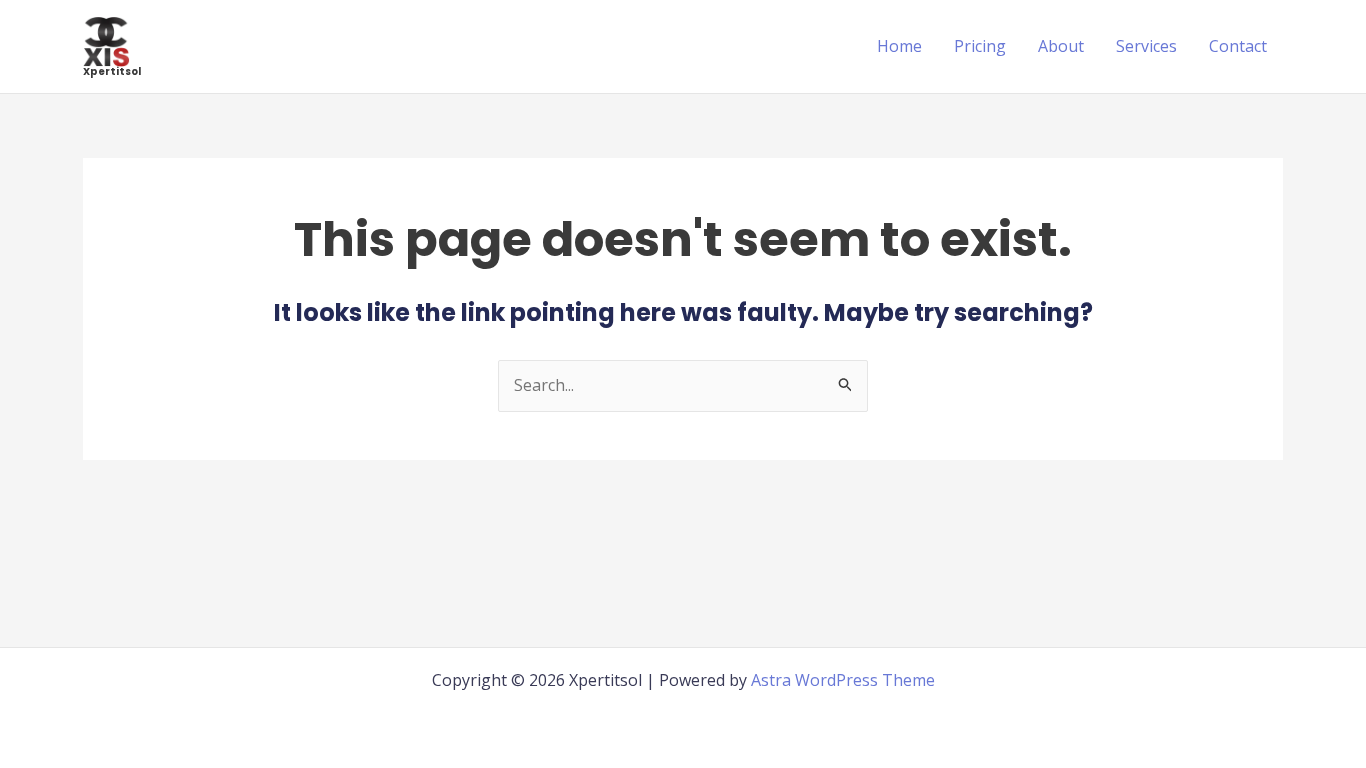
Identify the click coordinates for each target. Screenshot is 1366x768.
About (1061, 46)
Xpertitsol (112, 71)
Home (899, 46)
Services (1146, 46)
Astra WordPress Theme (843, 680)
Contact (1238, 46)
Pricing (980, 46)
